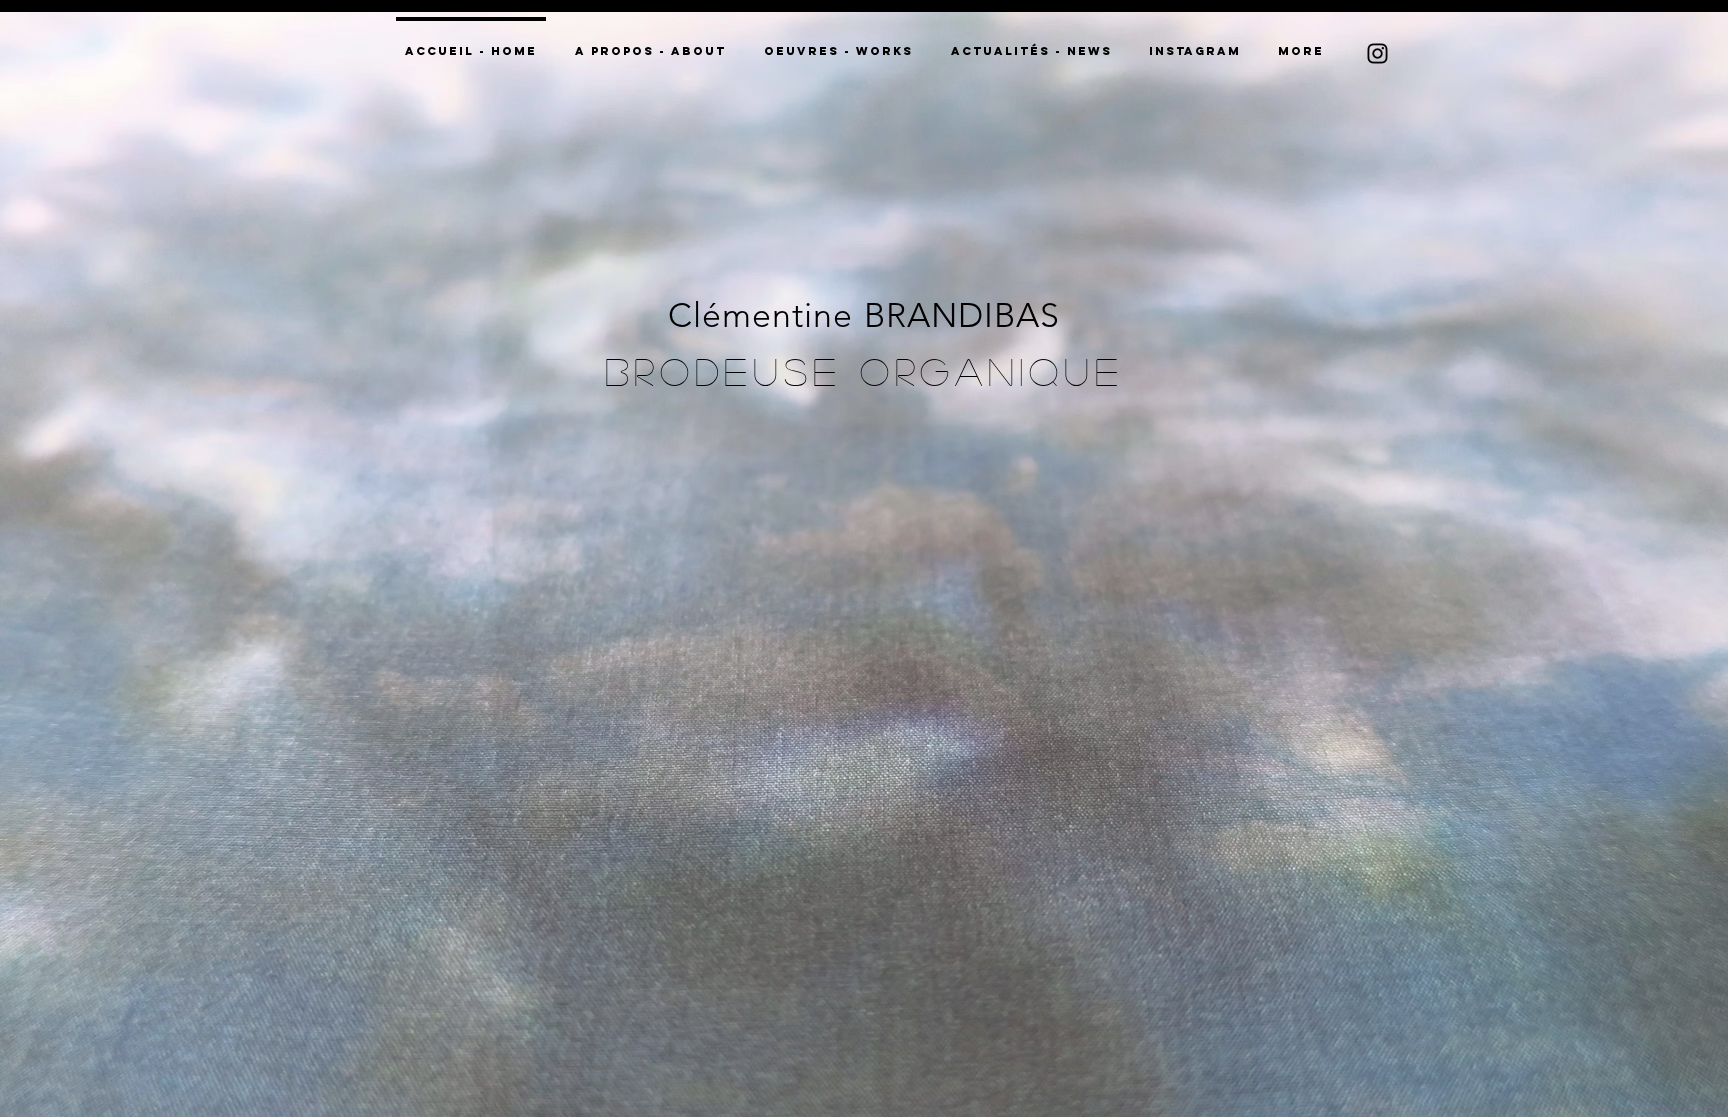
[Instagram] (1377, 53)
